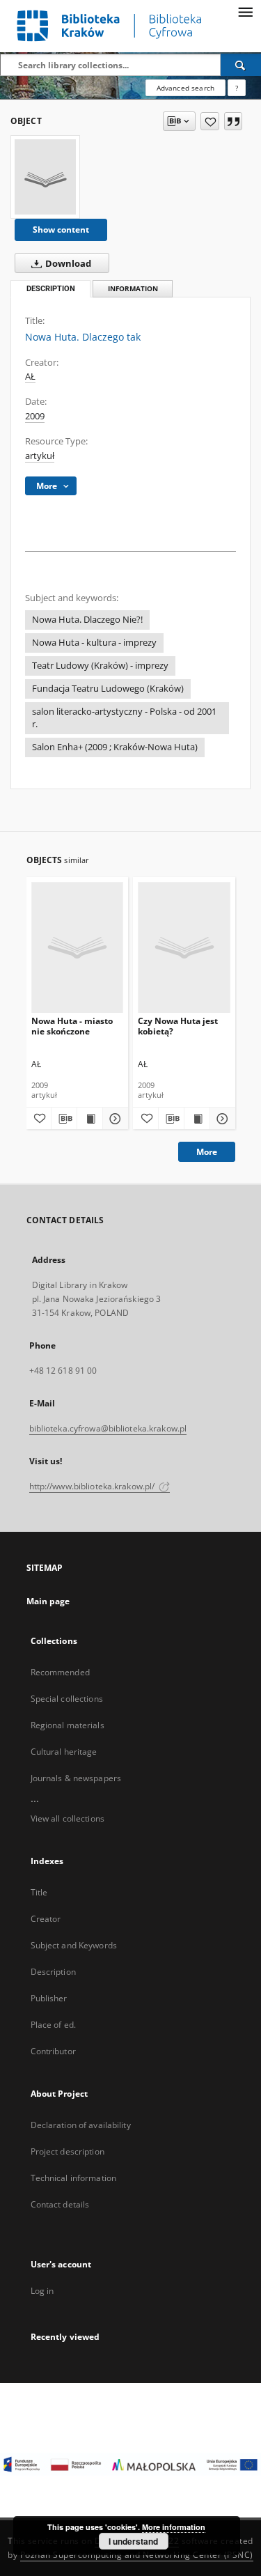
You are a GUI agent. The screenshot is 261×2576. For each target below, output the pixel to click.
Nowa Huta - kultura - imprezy (94, 643)
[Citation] (233, 121)
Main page (48, 1601)
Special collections (67, 1699)
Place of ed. (53, 2025)
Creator (46, 1919)
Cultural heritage (64, 1752)
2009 (35, 416)
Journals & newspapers (76, 1778)
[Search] (241, 65)
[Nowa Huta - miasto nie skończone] (78, 947)
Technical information (74, 2178)
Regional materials (68, 1725)
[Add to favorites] (210, 121)
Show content (61, 230)
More (207, 1152)
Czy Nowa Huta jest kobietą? (178, 1026)
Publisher (49, 1998)
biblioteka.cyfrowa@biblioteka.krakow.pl (108, 1428)
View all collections (68, 1818)
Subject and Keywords (74, 1945)
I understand (133, 2541)
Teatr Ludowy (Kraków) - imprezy (100, 666)
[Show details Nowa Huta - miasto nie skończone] (113, 1119)
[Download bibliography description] (64, 1119)
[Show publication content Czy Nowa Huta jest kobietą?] (197, 1119)
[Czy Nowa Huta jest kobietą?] (184, 947)
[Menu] (245, 11)
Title (39, 1892)
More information (174, 2527)
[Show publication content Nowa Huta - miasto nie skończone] (90, 1119)
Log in (42, 2291)
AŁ (30, 377)
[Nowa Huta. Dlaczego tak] (45, 177)
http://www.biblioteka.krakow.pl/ (93, 1486)
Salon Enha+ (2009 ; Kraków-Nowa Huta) (115, 747)
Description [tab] (51, 289)
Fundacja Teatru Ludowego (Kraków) (108, 689)
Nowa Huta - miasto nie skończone (72, 1026)
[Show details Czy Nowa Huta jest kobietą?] (221, 1119)
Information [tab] (133, 289)
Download (67, 264)
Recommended (60, 1672)
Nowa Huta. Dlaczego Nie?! (87, 620)
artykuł (40, 456)
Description (53, 1972)
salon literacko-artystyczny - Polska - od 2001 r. (124, 718)
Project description (68, 2151)
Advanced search (185, 88)
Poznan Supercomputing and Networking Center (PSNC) (137, 2555)
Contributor (53, 2051)
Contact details (60, 2204)
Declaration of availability (81, 2125)
